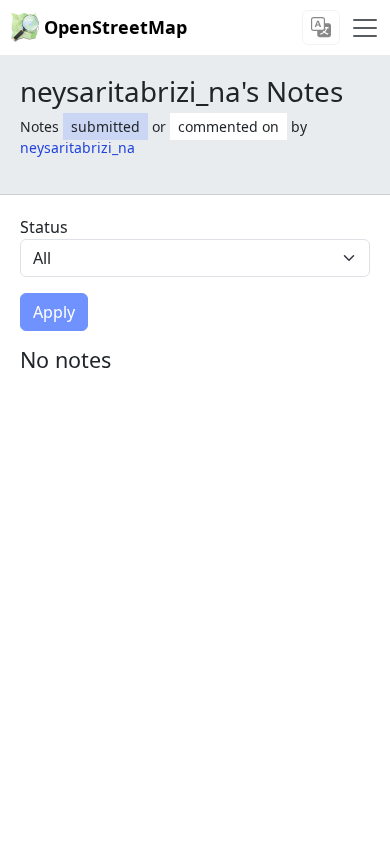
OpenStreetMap (115, 27)
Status (44, 227)
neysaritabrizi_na (77, 147)
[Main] (365, 28)
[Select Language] (321, 27)
